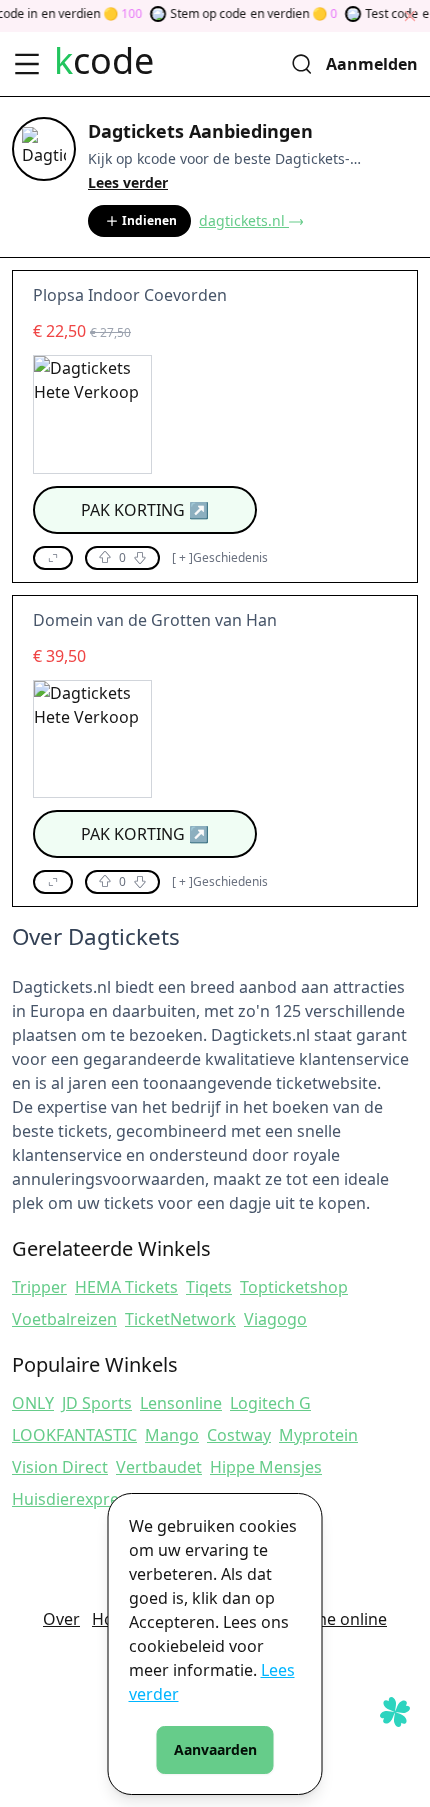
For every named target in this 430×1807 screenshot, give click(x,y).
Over (61, 1619)
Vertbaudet (159, 1467)
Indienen (149, 220)
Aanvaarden (215, 1749)
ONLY (33, 1403)
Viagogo (275, 1319)
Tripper (39, 1287)
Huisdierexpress (73, 1499)
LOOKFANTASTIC (74, 1435)
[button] (53, 558)
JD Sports (97, 1403)
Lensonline (181, 1403)
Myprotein (318, 1435)
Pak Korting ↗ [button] (145, 510)
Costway (239, 1435)
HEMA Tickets (126, 1287)
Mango (172, 1435)
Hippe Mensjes (266, 1467)
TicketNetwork (180, 1319)
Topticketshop (294, 1287)
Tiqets (209, 1287)
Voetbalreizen (64, 1319)
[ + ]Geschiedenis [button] (220, 558)
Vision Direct (60, 1467)
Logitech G (270, 1403)
